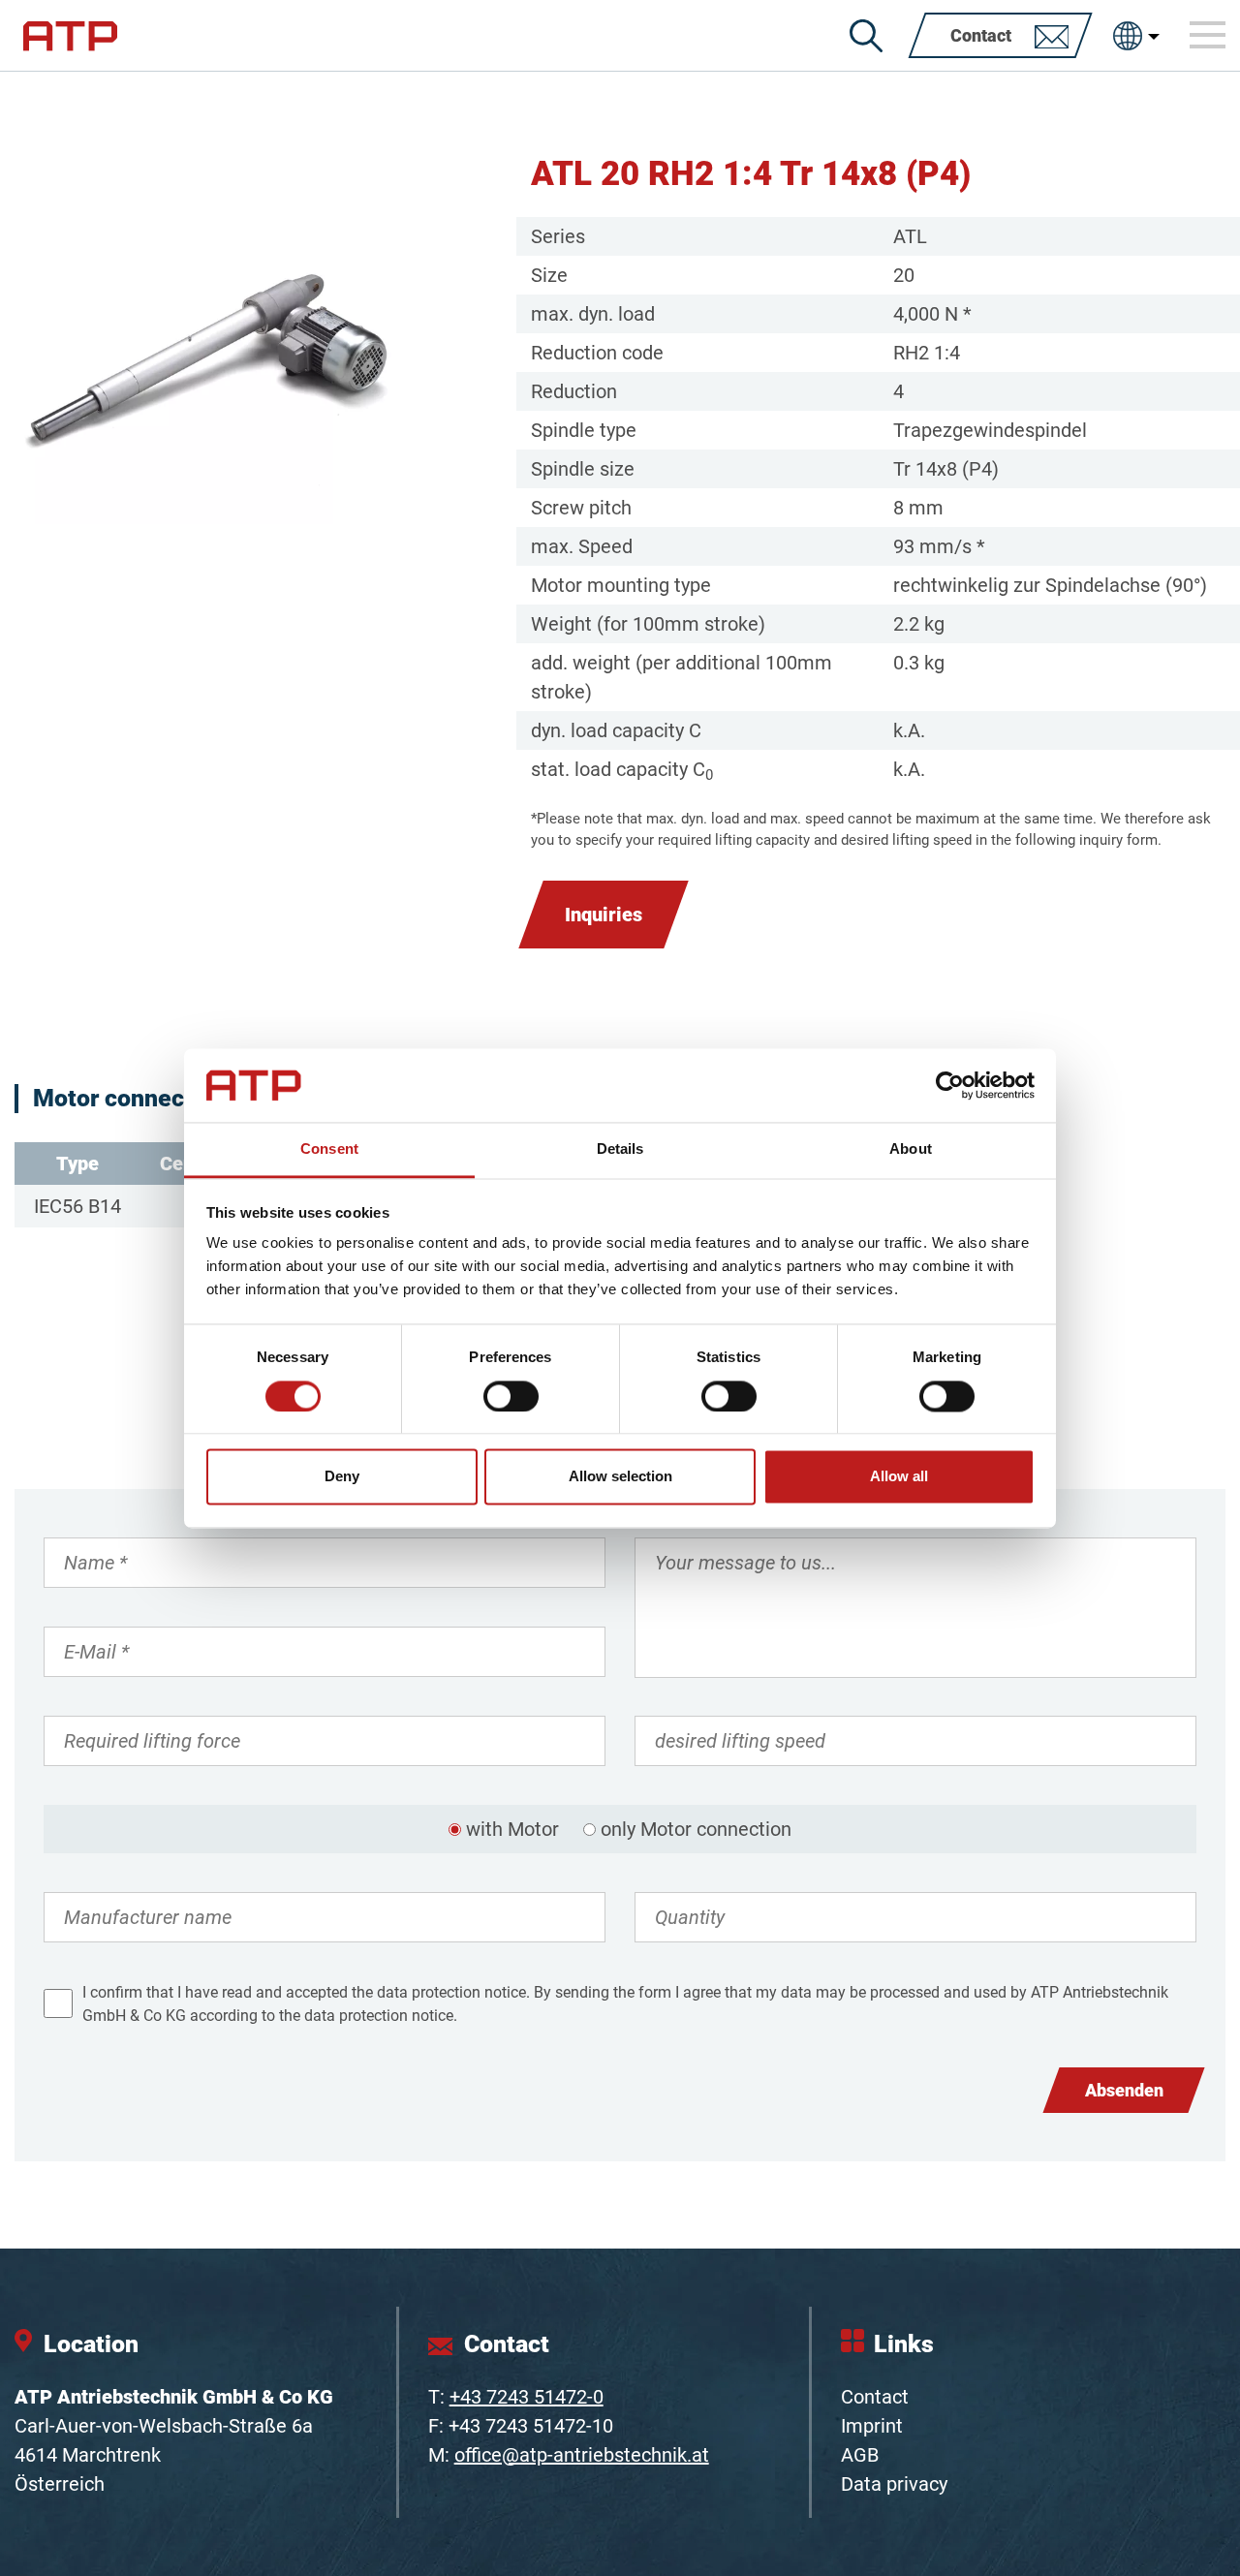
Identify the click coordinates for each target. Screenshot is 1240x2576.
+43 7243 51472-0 (527, 2397)
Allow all (899, 1477)
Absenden (1124, 2090)
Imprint (872, 2426)
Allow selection (620, 1477)
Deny (342, 1477)
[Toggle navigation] (1208, 35)
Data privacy (894, 2484)
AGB (860, 2455)
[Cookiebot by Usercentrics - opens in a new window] (950, 1085)
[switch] (511, 1396)
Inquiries (604, 915)
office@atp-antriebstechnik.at (582, 2455)
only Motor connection (696, 1829)
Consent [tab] (329, 1149)
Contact (875, 2397)
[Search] (866, 36)
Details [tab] (620, 1149)
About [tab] (911, 1149)
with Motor (512, 1829)
